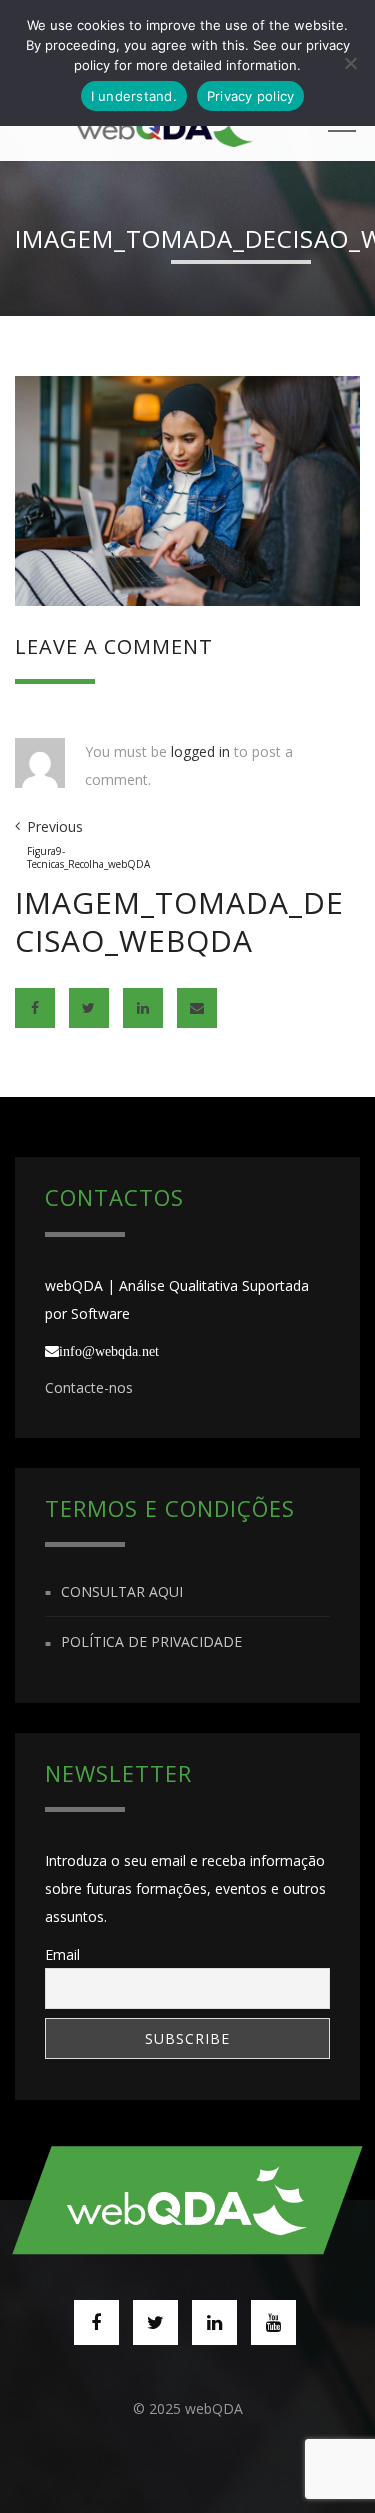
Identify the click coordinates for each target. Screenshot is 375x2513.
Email (62, 1954)
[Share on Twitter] (89, 1008)
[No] (350, 63)
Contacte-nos (89, 1387)
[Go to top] (188, 2200)
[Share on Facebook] (35, 1008)
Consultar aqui (122, 1591)
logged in (200, 751)
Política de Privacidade (151, 1642)
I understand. (134, 96)
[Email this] (197, 1008)
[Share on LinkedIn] (143, 1008)
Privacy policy (251, 96)
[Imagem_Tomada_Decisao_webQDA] (187, 489)
